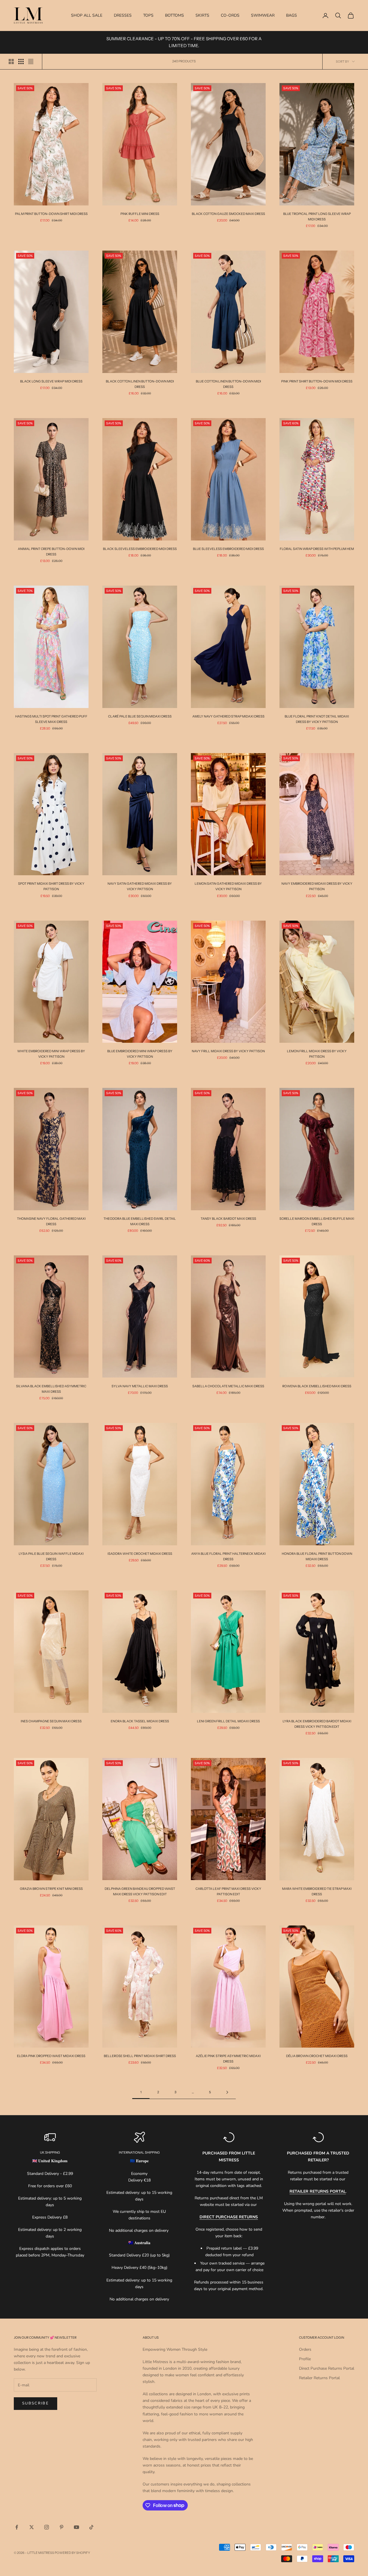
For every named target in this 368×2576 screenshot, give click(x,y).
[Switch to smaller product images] (21, 61)
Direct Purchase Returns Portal (327, 2368)
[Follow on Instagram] (47, 2527)
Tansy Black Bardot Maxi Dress (228, 1219)
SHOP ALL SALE (87, 15)
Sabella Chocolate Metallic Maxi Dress (228, 1386)
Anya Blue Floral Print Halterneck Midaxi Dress (228, 1556)
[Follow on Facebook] (17, 2527)
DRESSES (123, 15)
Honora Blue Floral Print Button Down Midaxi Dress (317, 1556)
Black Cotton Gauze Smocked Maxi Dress (228, 214)
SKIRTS (202, 15)
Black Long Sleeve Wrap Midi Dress (51, 381)
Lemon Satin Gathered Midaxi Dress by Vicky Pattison (228, 886)
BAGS (292, 15)
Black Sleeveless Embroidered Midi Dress (140, 549)
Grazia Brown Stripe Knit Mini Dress (51, 1889)
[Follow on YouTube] (76, 2527)
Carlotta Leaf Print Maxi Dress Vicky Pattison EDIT (228, 1891)
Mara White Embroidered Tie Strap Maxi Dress (317, 1891)
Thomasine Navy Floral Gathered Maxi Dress (51, 1221)
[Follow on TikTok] (91, 2527)
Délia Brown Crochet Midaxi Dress (317, 2056)
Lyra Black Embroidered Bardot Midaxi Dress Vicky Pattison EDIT (317, 1724)
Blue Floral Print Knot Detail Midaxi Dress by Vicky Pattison (317, 719)
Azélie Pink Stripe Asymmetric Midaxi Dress (228, 2059)
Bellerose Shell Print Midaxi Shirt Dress (140, 2056)
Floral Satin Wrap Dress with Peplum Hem (317, 549)
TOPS (148, 15)
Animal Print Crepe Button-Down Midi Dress (51, 552)
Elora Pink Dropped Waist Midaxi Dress (51, 2056)
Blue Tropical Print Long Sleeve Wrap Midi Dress (317, 217)
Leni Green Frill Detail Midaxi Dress (228, 1721)
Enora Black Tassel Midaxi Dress (140, 1721)
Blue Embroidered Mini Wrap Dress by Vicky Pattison (140, 1054)
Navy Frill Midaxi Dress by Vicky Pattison (228, 1051)
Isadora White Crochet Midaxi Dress (140, 1554)
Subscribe (36, 2403)
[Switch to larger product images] (11, 61)
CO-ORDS (230, 15)
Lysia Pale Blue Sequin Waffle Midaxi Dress (51, 1556)
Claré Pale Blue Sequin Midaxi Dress (140, 716)
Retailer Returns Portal (319, 2378)
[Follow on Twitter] (32, 2527)
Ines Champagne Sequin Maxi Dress (51, 1721)
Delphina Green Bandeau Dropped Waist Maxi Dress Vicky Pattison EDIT (140, 1891)
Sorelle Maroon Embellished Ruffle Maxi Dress (317, 1221)
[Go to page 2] (227, 2092)
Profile (305, 2359)
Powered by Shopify (72, 2553)
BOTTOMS (175, 15)
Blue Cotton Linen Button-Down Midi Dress (228, 384)
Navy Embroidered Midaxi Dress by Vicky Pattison (317, 886)
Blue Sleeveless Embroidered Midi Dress (228, 549)
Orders (305, 2349)
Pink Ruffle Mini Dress (140, 214)
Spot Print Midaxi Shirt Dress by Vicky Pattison (51, 886)
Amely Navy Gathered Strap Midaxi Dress (228, 716)
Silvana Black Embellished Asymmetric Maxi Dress (51, 1389)
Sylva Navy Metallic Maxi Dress (140, 1386)
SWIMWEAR (263, 15)
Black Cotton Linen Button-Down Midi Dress (140, 384)
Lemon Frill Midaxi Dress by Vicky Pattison (317, 1054)
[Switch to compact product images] (31, 61)
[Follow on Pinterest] (62, 2527)
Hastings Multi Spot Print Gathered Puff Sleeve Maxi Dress (51, 719)
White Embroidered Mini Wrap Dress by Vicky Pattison (51, 1054)
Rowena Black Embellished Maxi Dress (317, 1386)
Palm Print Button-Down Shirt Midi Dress (51, 214)
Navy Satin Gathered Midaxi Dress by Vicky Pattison (140, 886)
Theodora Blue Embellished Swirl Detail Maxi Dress (140, 1221)
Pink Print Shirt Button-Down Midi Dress (317, 381)
